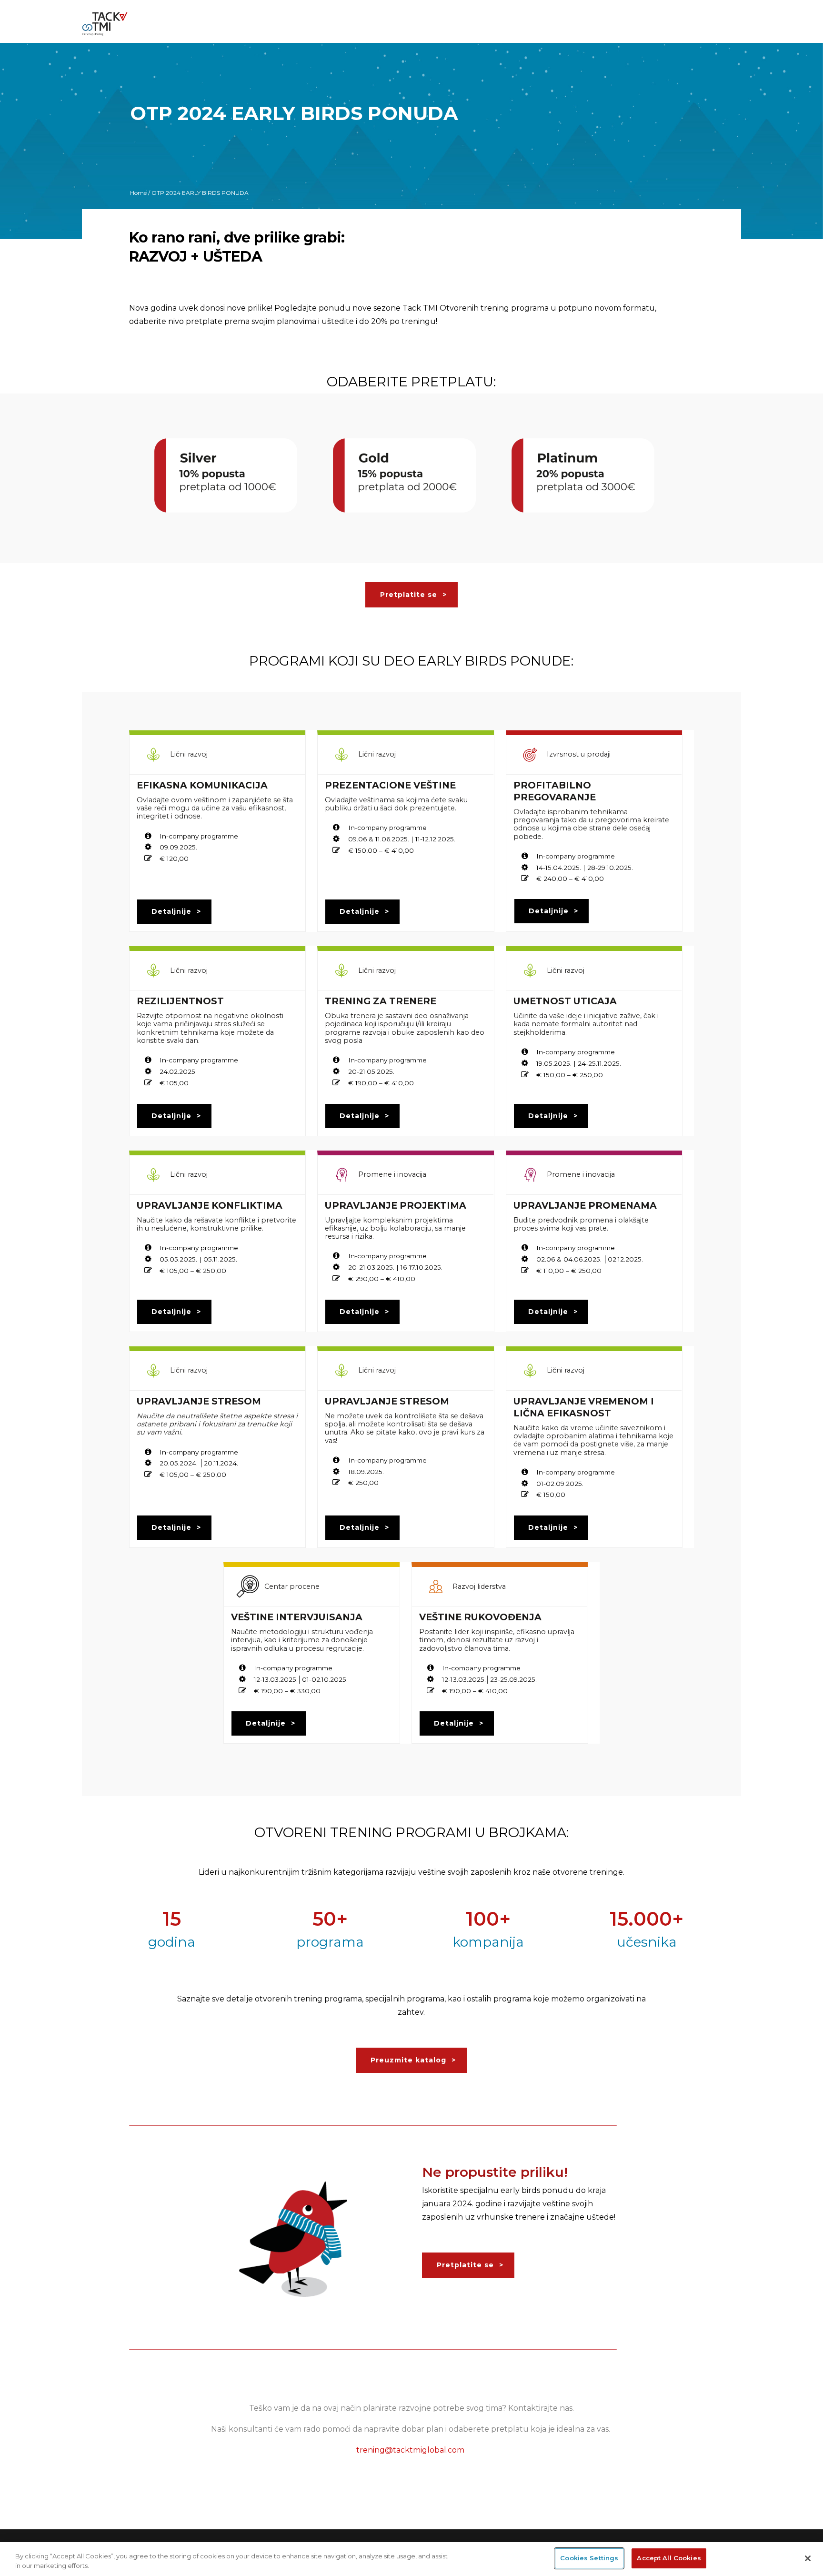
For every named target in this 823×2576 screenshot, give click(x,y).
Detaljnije (171, 911)
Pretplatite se (409, 595)
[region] (411, 2559)
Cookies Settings (589, 2558)
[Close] (808, 2558)
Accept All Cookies (669, 2558)
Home (138, 193)
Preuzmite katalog (408, 2060)
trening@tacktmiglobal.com (410, 2450)
